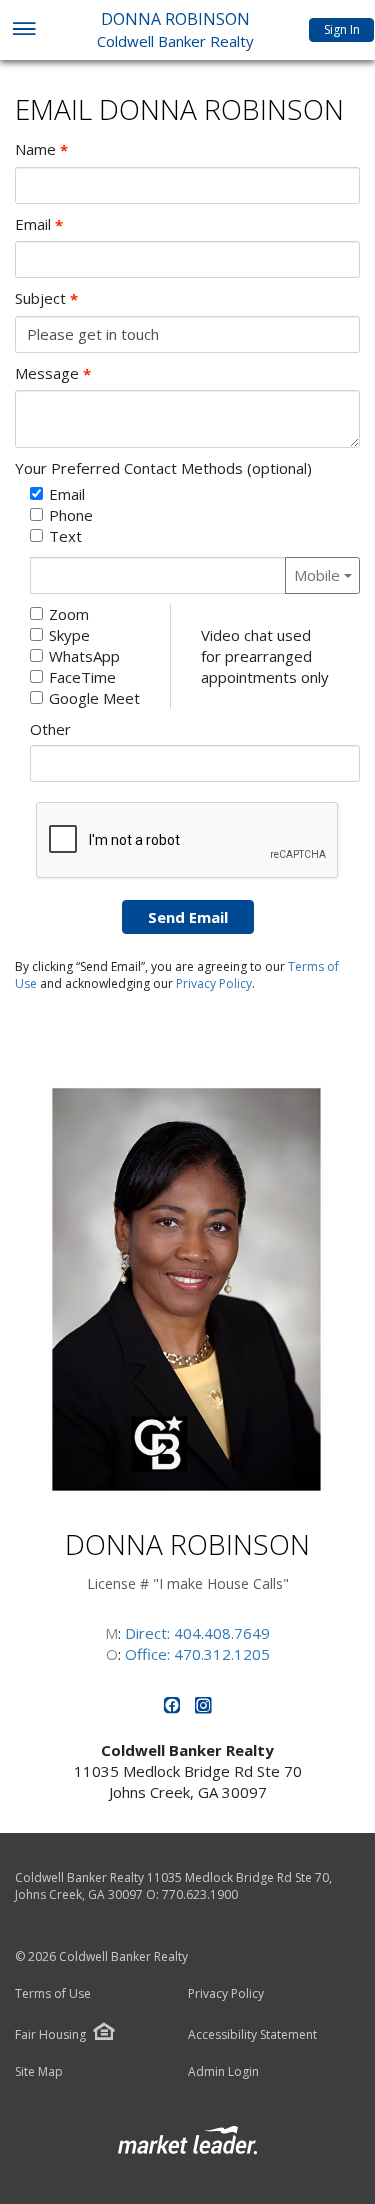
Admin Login (223, 2072)
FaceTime (82, 677)
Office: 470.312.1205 (197, 1654)
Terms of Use (53, 1994)
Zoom (69, 614)
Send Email (188, 917)
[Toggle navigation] (23, 30)
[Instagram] (203, 1709)
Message (53, 373)
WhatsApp (84, 656)
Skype (69, 635)
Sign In (342, 29)
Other (50, 729)
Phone (71, 515)
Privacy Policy (214, 983)
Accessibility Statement (252, 2035)
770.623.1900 (200, 1894)
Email (39, 224)
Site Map (39, 2072)
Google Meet (94, 698)
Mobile (317, 575)
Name (41, 149)
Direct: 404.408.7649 (197, 1633)
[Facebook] (174, 1709)
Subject (46, 298)
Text (65, 536)
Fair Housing (50, 2034)
